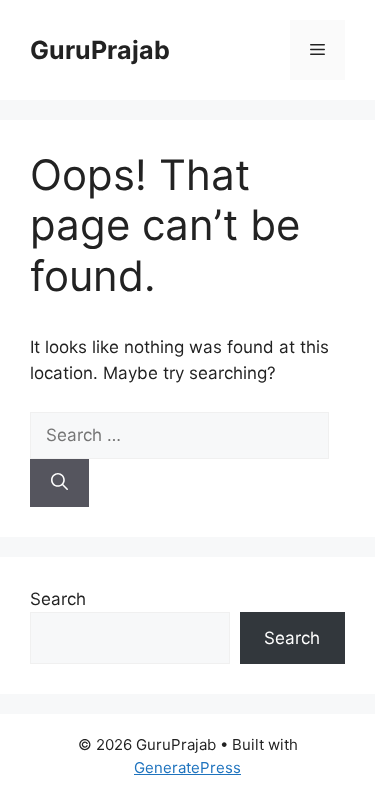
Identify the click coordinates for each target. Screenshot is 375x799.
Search (58, 599)
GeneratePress (187, 767)
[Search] (59, 483)
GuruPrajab (100, 50)
